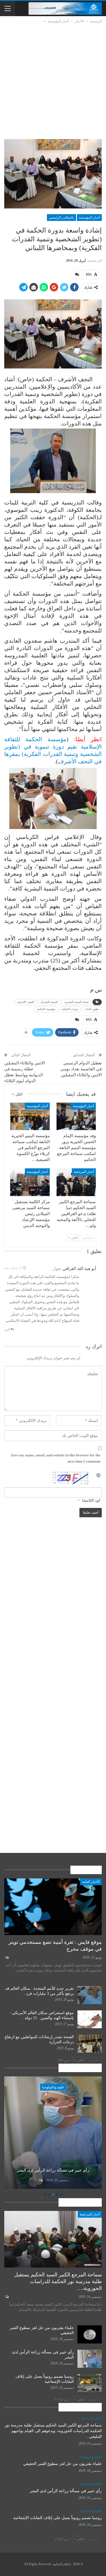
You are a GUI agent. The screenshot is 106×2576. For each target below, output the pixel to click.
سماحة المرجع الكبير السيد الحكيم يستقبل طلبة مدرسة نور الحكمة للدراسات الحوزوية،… (58, 2281)
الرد (7, 1329)
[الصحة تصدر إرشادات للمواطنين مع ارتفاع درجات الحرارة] (90, 2044)
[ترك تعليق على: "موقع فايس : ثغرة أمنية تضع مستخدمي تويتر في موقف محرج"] (6, 1957)
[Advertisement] (53, 80)
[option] (53, 2133)
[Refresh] (99, 1475)
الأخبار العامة (91, 1882)
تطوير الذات (92, 1009)
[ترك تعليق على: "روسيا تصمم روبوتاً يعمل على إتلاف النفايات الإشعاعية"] (40, 2180)
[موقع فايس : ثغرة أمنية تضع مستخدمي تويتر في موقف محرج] (53, 1907)
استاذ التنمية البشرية (76, 1002)
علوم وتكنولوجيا (53, 2087)
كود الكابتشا (91, 1500)
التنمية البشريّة (49, 1002)
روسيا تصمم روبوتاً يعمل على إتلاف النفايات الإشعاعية (53, 2167)
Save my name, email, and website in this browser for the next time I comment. (56, 1458)
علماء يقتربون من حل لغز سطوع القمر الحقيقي (62, 2464)
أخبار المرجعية (84, 1172)
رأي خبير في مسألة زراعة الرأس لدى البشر (66, 2491)
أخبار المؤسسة (89, 218)
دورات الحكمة (70, 1009)
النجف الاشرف (26, 1002)
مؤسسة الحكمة (46, 1009)
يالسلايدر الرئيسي (61, 218)
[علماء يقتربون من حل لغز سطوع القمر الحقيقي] (90, 2334)
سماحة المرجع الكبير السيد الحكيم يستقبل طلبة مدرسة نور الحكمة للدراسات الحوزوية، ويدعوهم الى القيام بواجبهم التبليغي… (53, 2431)
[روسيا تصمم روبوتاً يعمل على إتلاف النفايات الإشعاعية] (53, 2133)
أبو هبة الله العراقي (79, 1269)
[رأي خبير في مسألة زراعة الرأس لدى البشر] (90, 2359)
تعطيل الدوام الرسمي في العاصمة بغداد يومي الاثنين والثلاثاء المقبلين (81, 1069)
